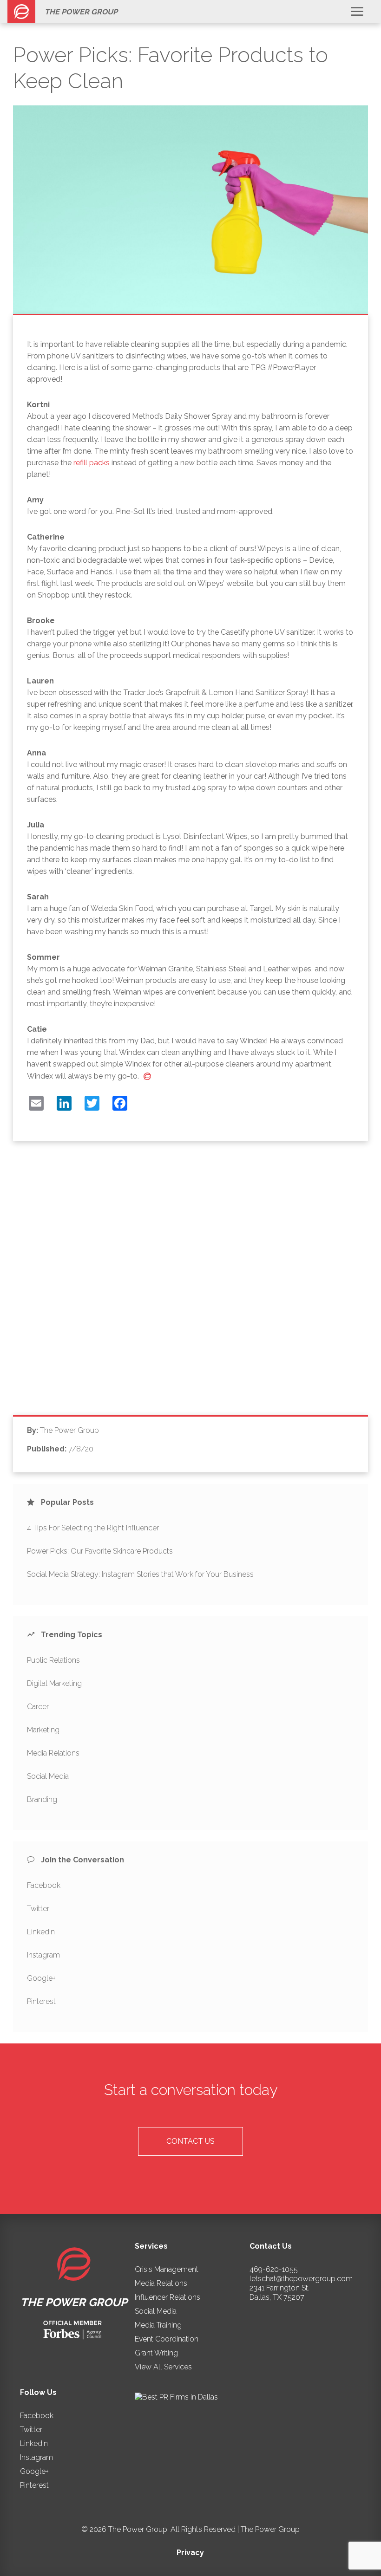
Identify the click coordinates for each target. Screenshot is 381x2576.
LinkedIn (41, 1932)
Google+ (41, 1978)
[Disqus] (190, 1285)
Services (151, 2246)
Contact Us (190, 2141)
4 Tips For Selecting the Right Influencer (93, 1528)
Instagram (43, 1955)
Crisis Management (167, 2269)
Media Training (158, 2325)
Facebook (44, 1885)
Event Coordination (167, 2339)
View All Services (163, 2367)
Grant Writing (156, 2353)
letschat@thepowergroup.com (301, 2279)
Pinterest (41, 2001)
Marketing (43, 1730)
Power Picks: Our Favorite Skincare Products (100, 1551)
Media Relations (53, 1753)
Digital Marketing (54, 1683)
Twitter (38, 1909)
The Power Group (81, 12)
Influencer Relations (168, 2297)
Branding (42, 1799)
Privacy (190, 2553)
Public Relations (53, 1660)
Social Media (48, 1776)
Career (38, 1707)
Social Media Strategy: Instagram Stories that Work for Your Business (140, 1574)
